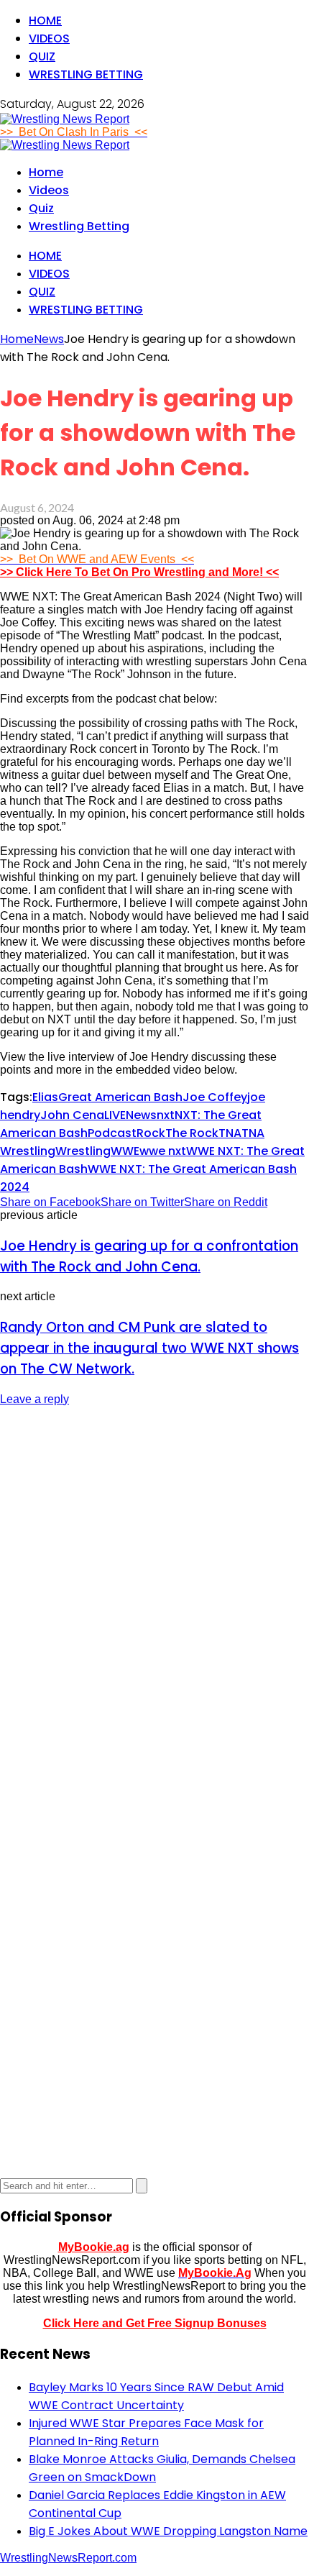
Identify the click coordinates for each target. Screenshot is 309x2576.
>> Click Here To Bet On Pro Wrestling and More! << (139, 572)
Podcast (112, 1133)
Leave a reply (34, 1399)
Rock (151, 1133)
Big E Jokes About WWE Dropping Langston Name (168, 2531)
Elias (45, 1097)
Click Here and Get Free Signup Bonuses (155, 2323)
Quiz (42, 56)
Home (45, 20)
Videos (49, 38)
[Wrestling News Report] (65, 119)
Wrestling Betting (86, 74)
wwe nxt (163, 1151)
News (141, 1115)
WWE (125, 1151)
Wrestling (83, 1151)
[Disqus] (154, 1599)
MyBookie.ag (94, 2247)
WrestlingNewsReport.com (68, 2558)
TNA (230, 1133)
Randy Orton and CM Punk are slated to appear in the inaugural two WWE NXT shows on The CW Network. (149, 1348)
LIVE (115, 1115)
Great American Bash (120, 1097)
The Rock (192, 1133)
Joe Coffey (215, 1097)
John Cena (72, 1115)
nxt (166, 1115)
